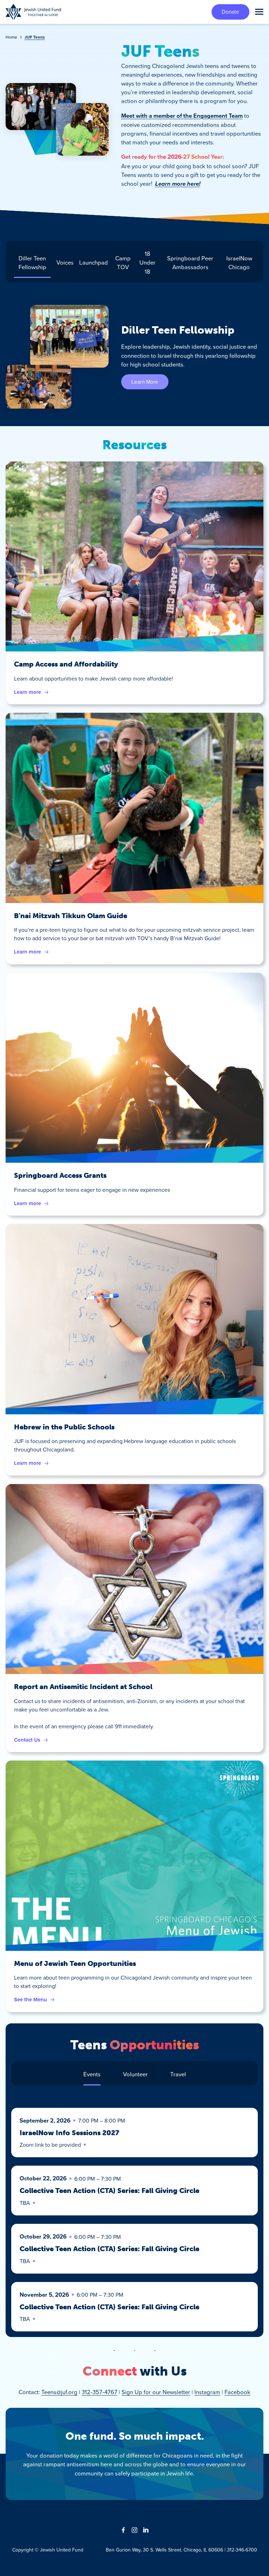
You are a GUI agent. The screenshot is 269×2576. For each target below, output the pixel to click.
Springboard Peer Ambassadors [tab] (190, 262)
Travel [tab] (178, 2074)
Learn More (145, 382)
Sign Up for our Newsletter (156, 2392)
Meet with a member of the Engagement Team (182, 116)
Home (11, 37)
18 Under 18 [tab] (147, 262)
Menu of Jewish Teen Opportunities (75, 1963)
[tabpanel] (134, 357)
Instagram (207, 2392)
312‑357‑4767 (99, 2392)
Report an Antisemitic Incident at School (83, 1687)
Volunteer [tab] (135, 2074)
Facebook (237, 2392)
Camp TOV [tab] (123, 262)
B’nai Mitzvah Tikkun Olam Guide (71, 916)
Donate (230, 12)
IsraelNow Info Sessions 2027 (69, 2133)
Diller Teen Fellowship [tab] (32, 262)
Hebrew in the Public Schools (64, 1427)
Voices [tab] (65, 262)
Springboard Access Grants (60, 1175)
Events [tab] (92, 2074)
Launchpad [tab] (94, 262)
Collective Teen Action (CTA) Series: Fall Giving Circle (109, 2191)
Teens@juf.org (59, 2392)
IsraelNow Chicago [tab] (239, 262)
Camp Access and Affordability (66, 664)
